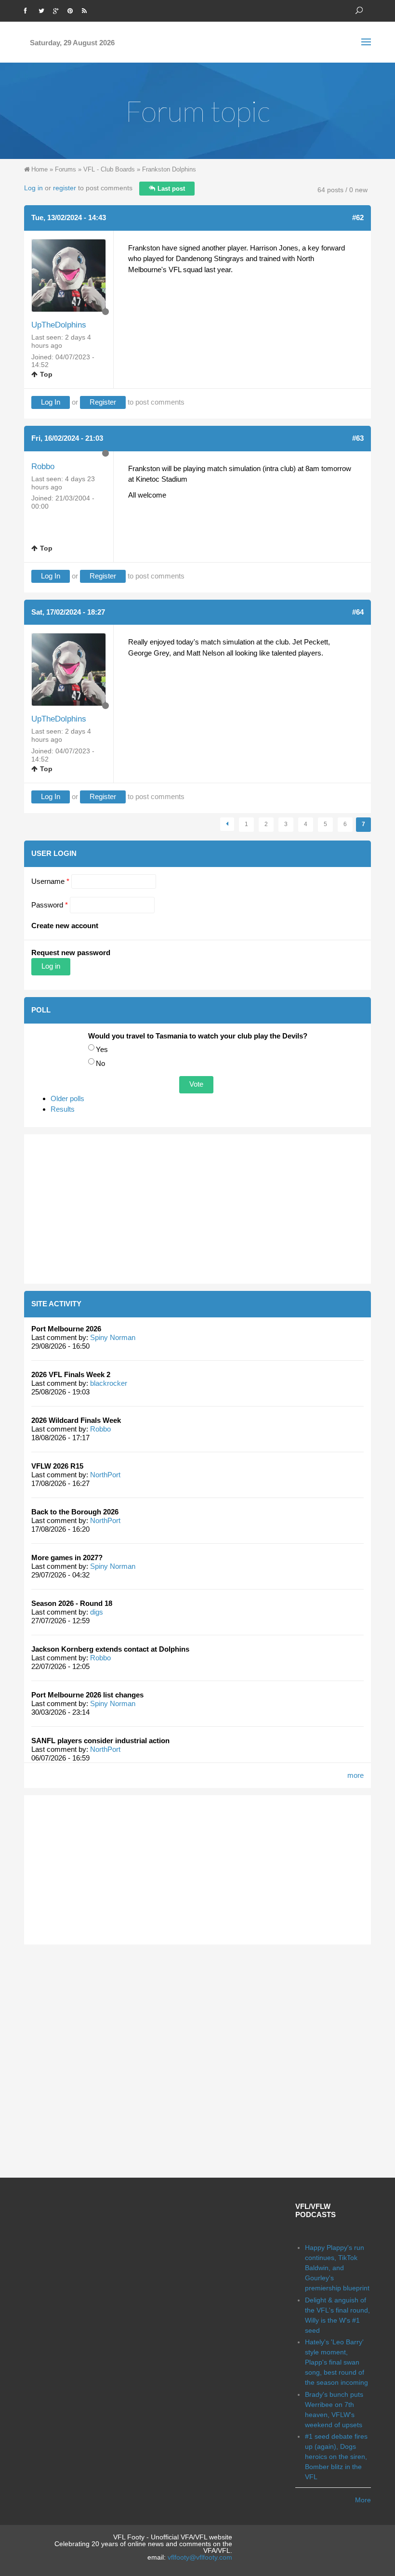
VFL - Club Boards (109, 169)
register (65, 188)
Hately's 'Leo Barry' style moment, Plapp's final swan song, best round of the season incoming (336, 2362)
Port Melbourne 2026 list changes (87, 1695)
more (355, 1775)
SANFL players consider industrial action (100, 1741)
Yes (102, 1049)
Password (50, 905)
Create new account (65, 926)
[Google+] (58, 10)
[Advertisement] (197, 1209)
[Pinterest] (72, 10)
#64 (358, 612)
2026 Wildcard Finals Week (76, 1420)
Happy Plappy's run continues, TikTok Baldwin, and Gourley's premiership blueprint (337, 2268)
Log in (33, 188)
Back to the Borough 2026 (75, 1512)
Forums (66, 169)
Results (63, 1109)
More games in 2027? (67, 1557)
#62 (358, 217)
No (100, 1063)
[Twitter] (43, 10)
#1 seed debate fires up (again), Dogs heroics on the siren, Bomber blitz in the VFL (336, 2457)
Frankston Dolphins (169, 169)
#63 (358, 438)
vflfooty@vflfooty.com (200, 2557)
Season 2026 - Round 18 (72, 1603)
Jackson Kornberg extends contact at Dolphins (110, 1649)
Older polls (67, 1098)
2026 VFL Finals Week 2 (71, 1374)
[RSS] (87, 10)
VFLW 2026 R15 (57, 1466)
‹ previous (227, 824)
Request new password (71, 953)
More (363, 2500)
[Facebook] (29, 10)
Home (39, 169)
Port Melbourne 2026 (66, 1329)
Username (50, 881)
